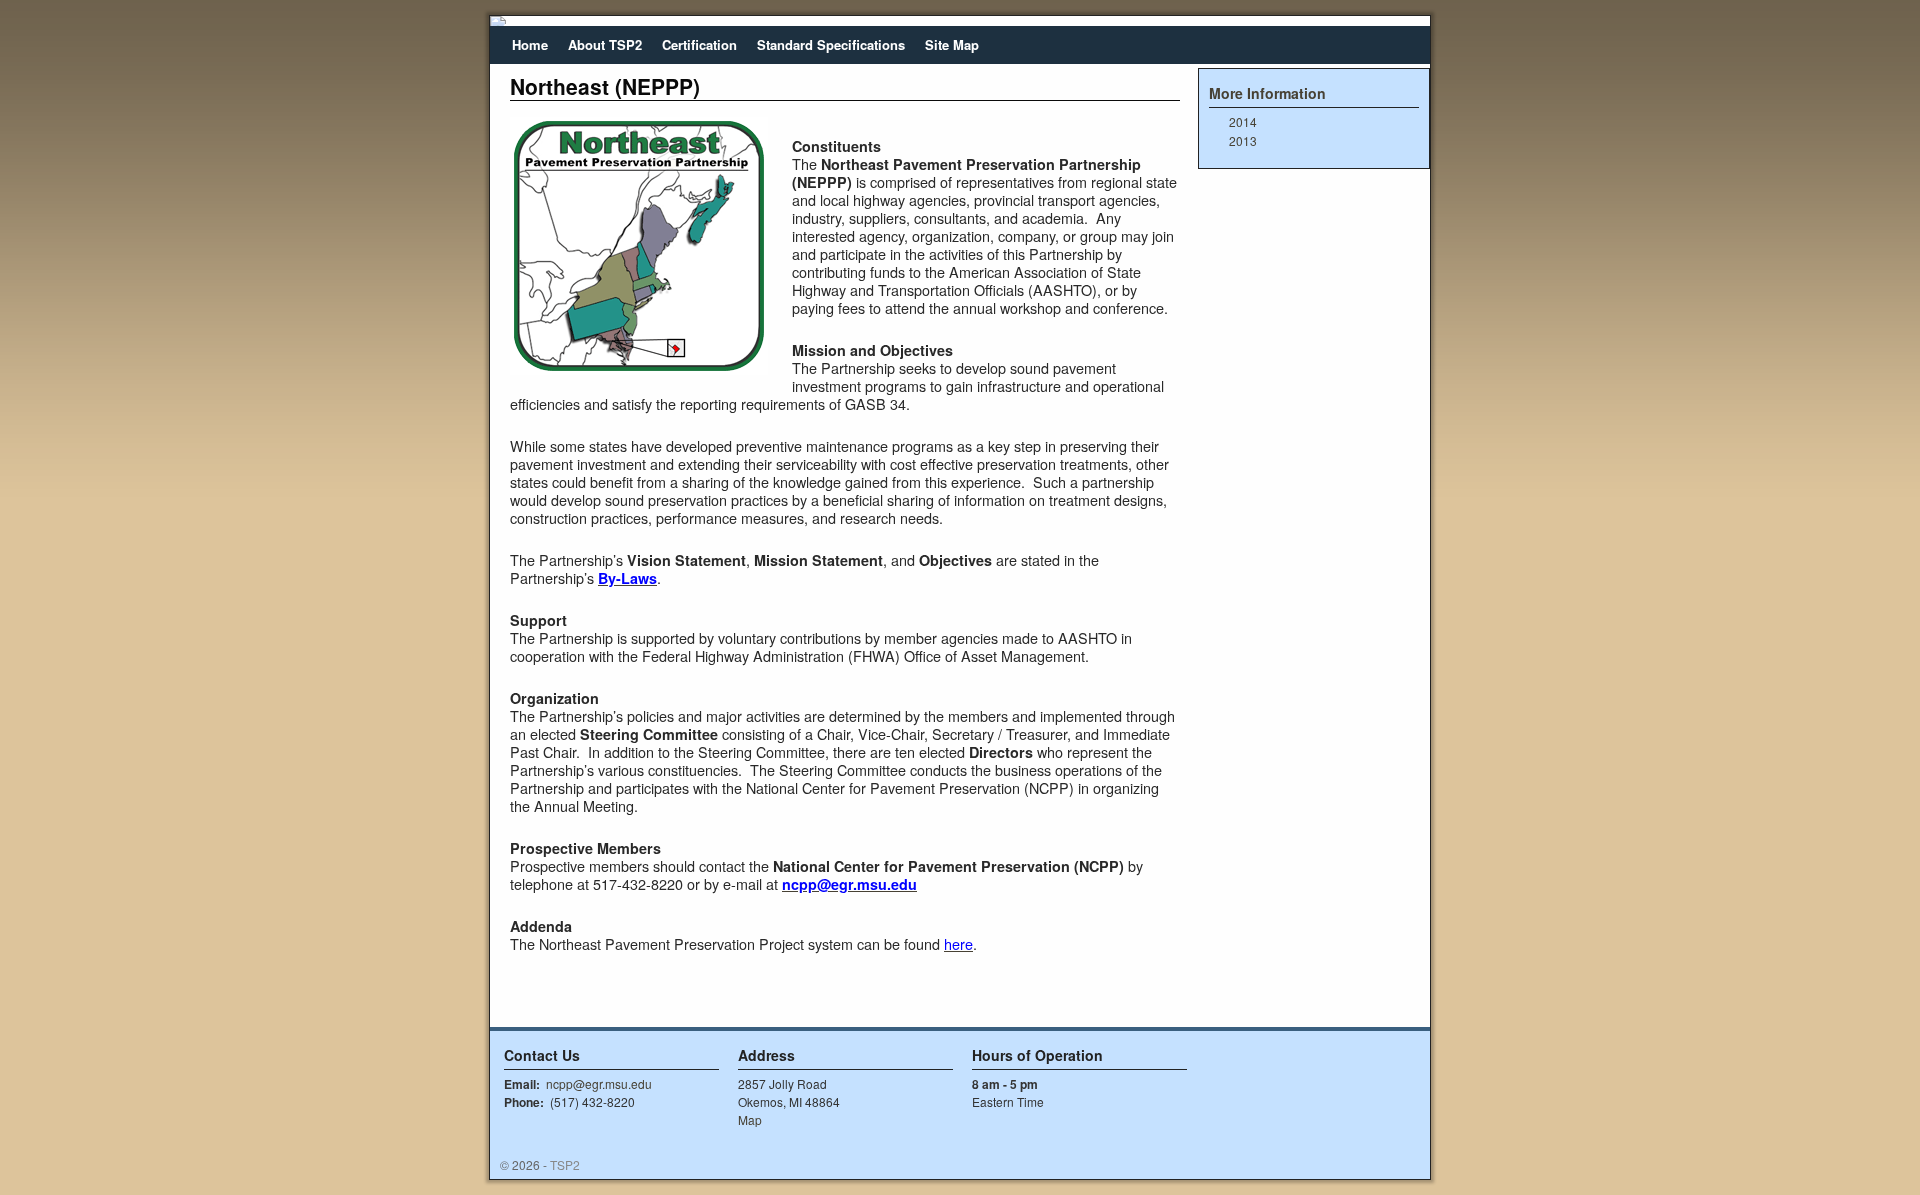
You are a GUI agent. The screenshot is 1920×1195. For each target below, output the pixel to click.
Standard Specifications (831, 44)
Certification (699, 44)
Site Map (952, 44)
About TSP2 (605, 44)
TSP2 (565, 1164)
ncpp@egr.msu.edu (599, 1083)
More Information (1267, 93)
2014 (1243, 121)
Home (530, 44)
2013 (1243, 140)
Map (750, 1119)
